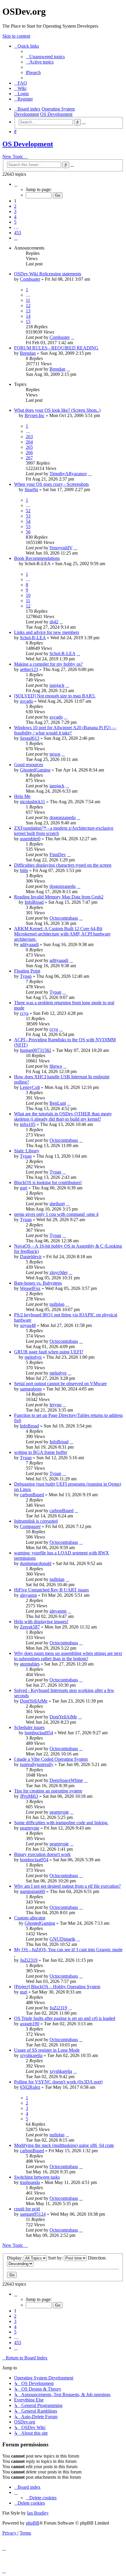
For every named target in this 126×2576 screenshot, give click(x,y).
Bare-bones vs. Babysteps (38, 1283)
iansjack (57, 685)
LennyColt (30, 1087)
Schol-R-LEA (33, 638)
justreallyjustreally (37, 1764)
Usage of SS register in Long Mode (47, 2050)
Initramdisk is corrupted (36, 1521)
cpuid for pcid (27, 2209)
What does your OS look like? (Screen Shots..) (57, 410)
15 (28, 321)
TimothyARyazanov (68, 474)
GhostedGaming (35, 770)
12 (28, 306)
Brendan (28, 353)
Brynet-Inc (35, 415)
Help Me (22, 796)
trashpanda (30, 2182)
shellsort (57, 1204)
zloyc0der (59, 1272)
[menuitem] (45, 57)
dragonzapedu (63, 817)
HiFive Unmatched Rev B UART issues (51, 1590)
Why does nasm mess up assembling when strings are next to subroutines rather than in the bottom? (68, 1656)
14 (28, 316)
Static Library (27, 1151)
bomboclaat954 (39, 1733)
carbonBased (32, 1495)
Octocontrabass (64, 918)
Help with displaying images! (41, 1622)
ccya (24, 1013)
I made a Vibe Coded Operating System (51, 1759)
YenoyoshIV (61, 548)
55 (28, 527)
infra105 (28, 1124)
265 (29, 447)
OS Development (28, 144)
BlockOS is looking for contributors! (48, 1182)
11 (28, 300)
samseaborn (31, 1389)
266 (29, 452)
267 (29, 458)
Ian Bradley (38, 2513)
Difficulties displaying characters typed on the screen (63, 865)
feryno (56, 1405)
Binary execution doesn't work (42, 1854)
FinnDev (58, 855)
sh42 (54, 622)
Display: (15, 2258)
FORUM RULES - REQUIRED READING (56, 348)
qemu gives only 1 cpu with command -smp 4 (56, 1214)
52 (28, 511)
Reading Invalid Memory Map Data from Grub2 (59, 897)
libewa (56, 1066)
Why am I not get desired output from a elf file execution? (67, 1886)
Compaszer (30, 1526)
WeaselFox (30, 1288)
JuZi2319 (29, 1960)
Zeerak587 (30, 1627)
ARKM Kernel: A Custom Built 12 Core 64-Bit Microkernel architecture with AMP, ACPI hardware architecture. (62, 934)
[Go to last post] (73, 337)
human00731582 (36, 1050)
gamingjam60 (33, 1891)
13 (28, 311)
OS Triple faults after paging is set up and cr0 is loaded (65, 2018)
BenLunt (58, 1103)
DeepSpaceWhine (66, 1780)
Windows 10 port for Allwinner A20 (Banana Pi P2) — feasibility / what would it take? (65, 730)
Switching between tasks (37, 2177)
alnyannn (28, 1595)
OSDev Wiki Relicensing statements (48, 274)
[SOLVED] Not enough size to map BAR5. (55, 696)
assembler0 (30, 839)
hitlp (24, 870)
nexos (55, 754)
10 (28, 595)
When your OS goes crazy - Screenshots (51, 484)
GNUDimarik (62, 1939)
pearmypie (59, 1812)
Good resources (29, 765)
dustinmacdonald (36, 1563)
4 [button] (15, 217)
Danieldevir (31, 1257)
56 (28, 532)
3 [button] (15, 211)
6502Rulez (30, 2087)
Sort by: (56, 2258)
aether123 (29, 669)
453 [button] (18, 233)
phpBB (33, 2523)
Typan (26, 976)
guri (24, 1188)
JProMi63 (29, 1796)
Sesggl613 (30, 738)
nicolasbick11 (33, 802)
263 (29, 437)
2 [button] (15, 206)
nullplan (57, 1304)
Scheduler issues (29, 1727)
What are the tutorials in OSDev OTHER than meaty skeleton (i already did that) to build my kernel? (63, 1116)
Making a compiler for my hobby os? (48, 664)
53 (28, 516)
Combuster (30, 279)
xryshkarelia (31, 2055)
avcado (27, 701)
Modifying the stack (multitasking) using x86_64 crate (64, 2145)
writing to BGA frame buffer (41, 1452)
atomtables (30, 1664)
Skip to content (16, 36)
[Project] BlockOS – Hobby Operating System (57, 1987)
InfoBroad (34, 902)
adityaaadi (29, 944)
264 (29, 442)
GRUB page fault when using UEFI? (49, 1352)
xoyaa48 (28, 1325)
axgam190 (30, 2024)
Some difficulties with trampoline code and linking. (61, 1823)
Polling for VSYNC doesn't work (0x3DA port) (58, 2082)
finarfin (31, 489)
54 (28, 521)
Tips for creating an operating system (48, 1791)
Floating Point (27, 971)
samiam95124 (33, 2214)
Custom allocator (30, 1918)
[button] (16, 184)
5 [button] (15, 222)
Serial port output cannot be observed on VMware (60, 1384)
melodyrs (33, 1357)
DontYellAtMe (34, 1701)
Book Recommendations (37, 558)
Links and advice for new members (47, 632)
